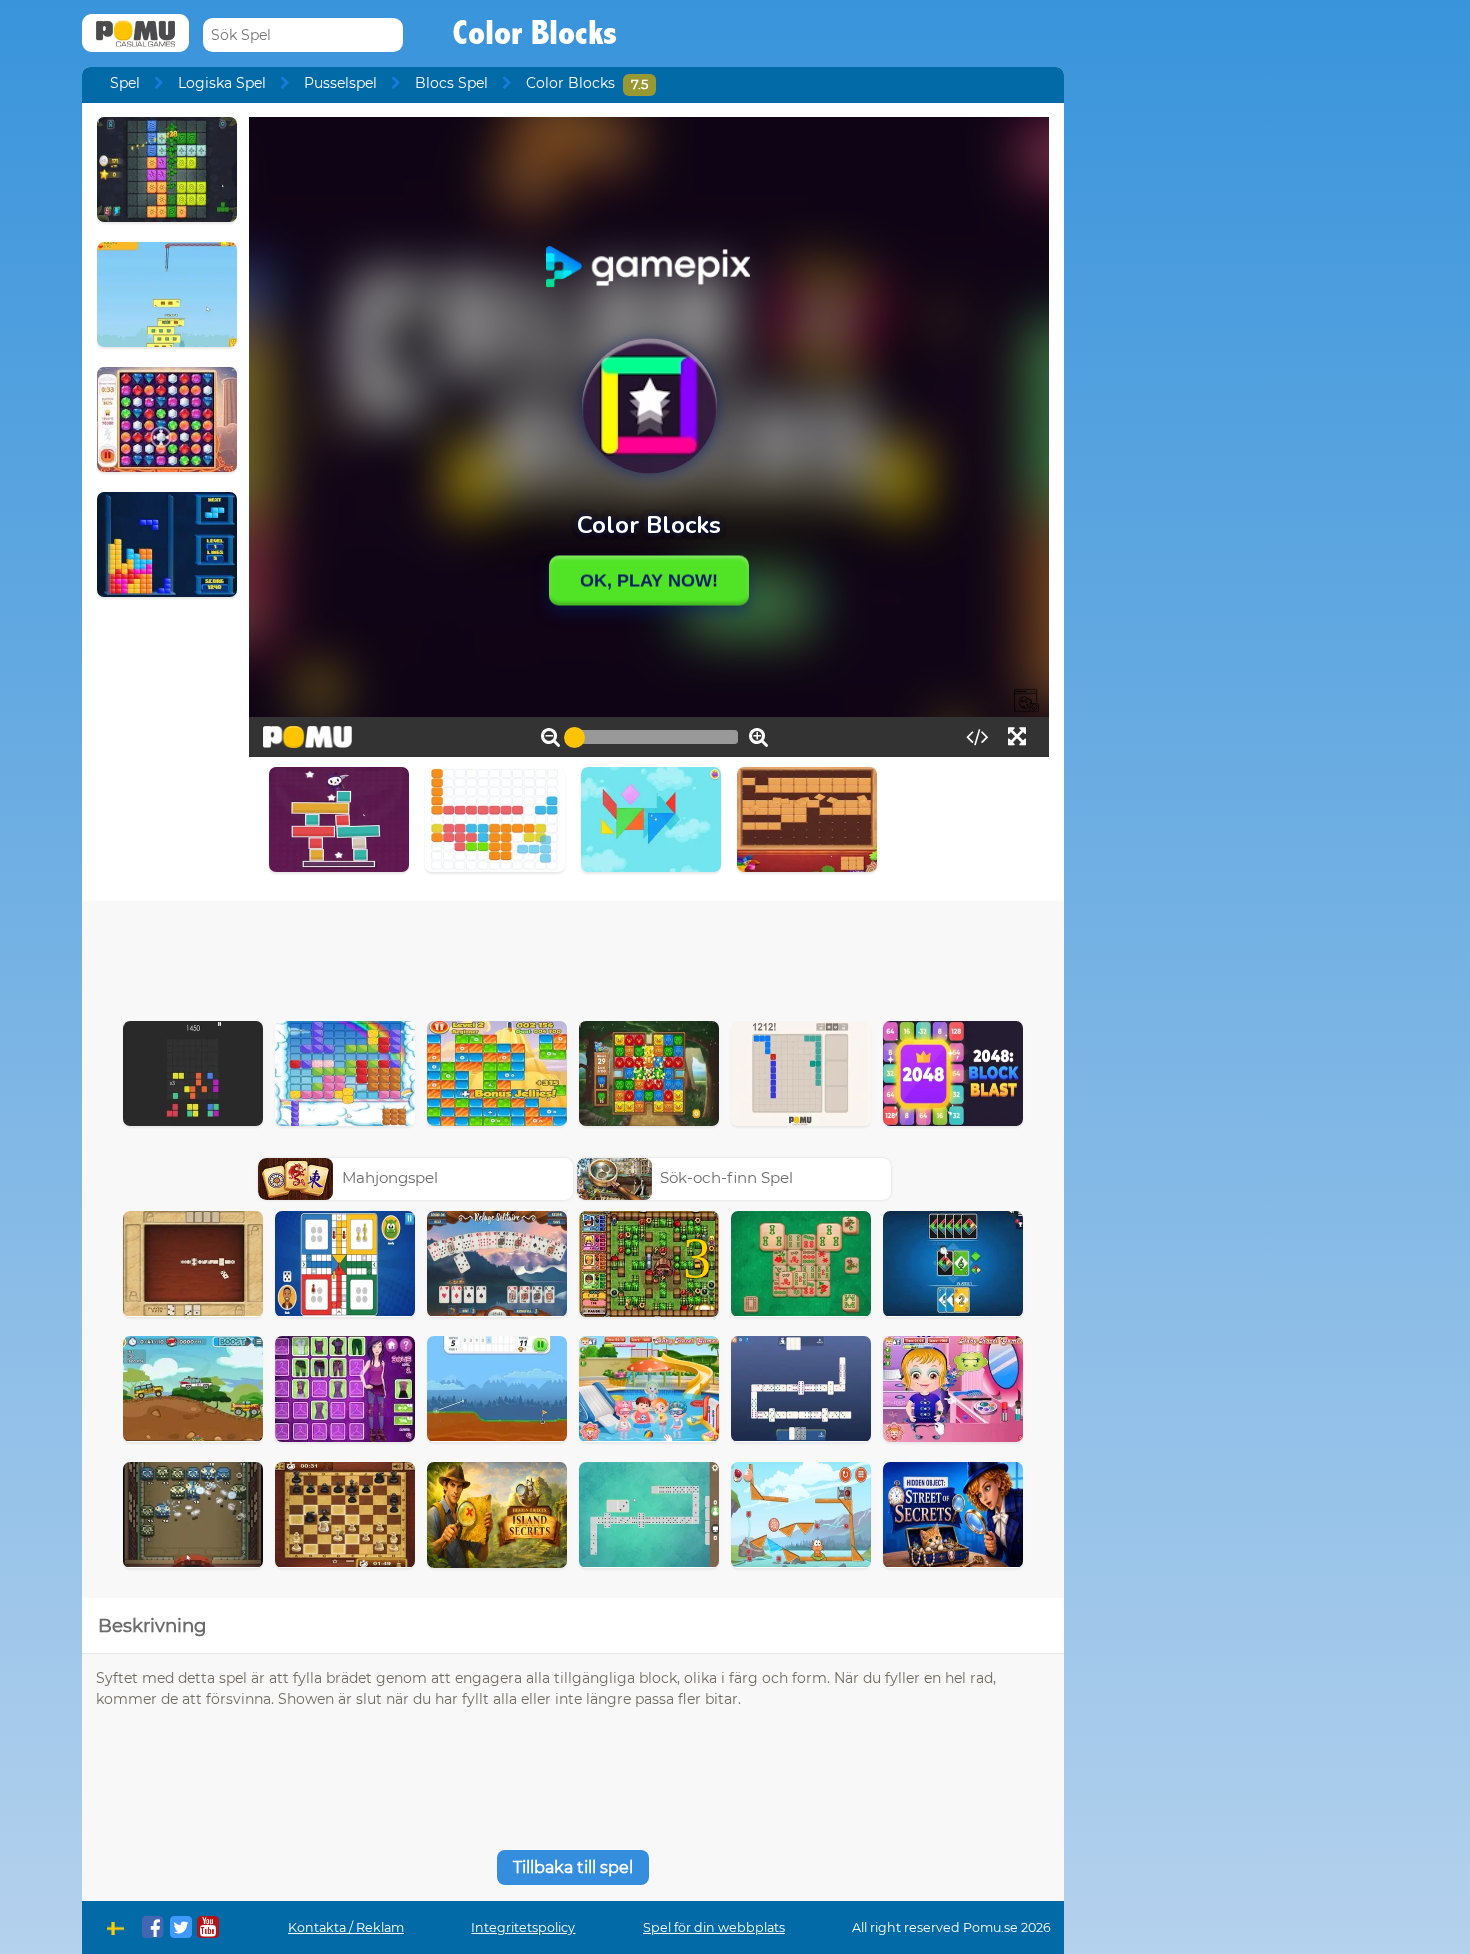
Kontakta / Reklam (346, 1927)
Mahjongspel (390, 1177)
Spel (125, 83)
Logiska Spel (222, 83)
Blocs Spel (451, 83)
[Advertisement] (573, 956)
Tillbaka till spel (573, 1867)
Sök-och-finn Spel (726, 1177)
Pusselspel (340, 83)
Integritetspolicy (523, 1927)
